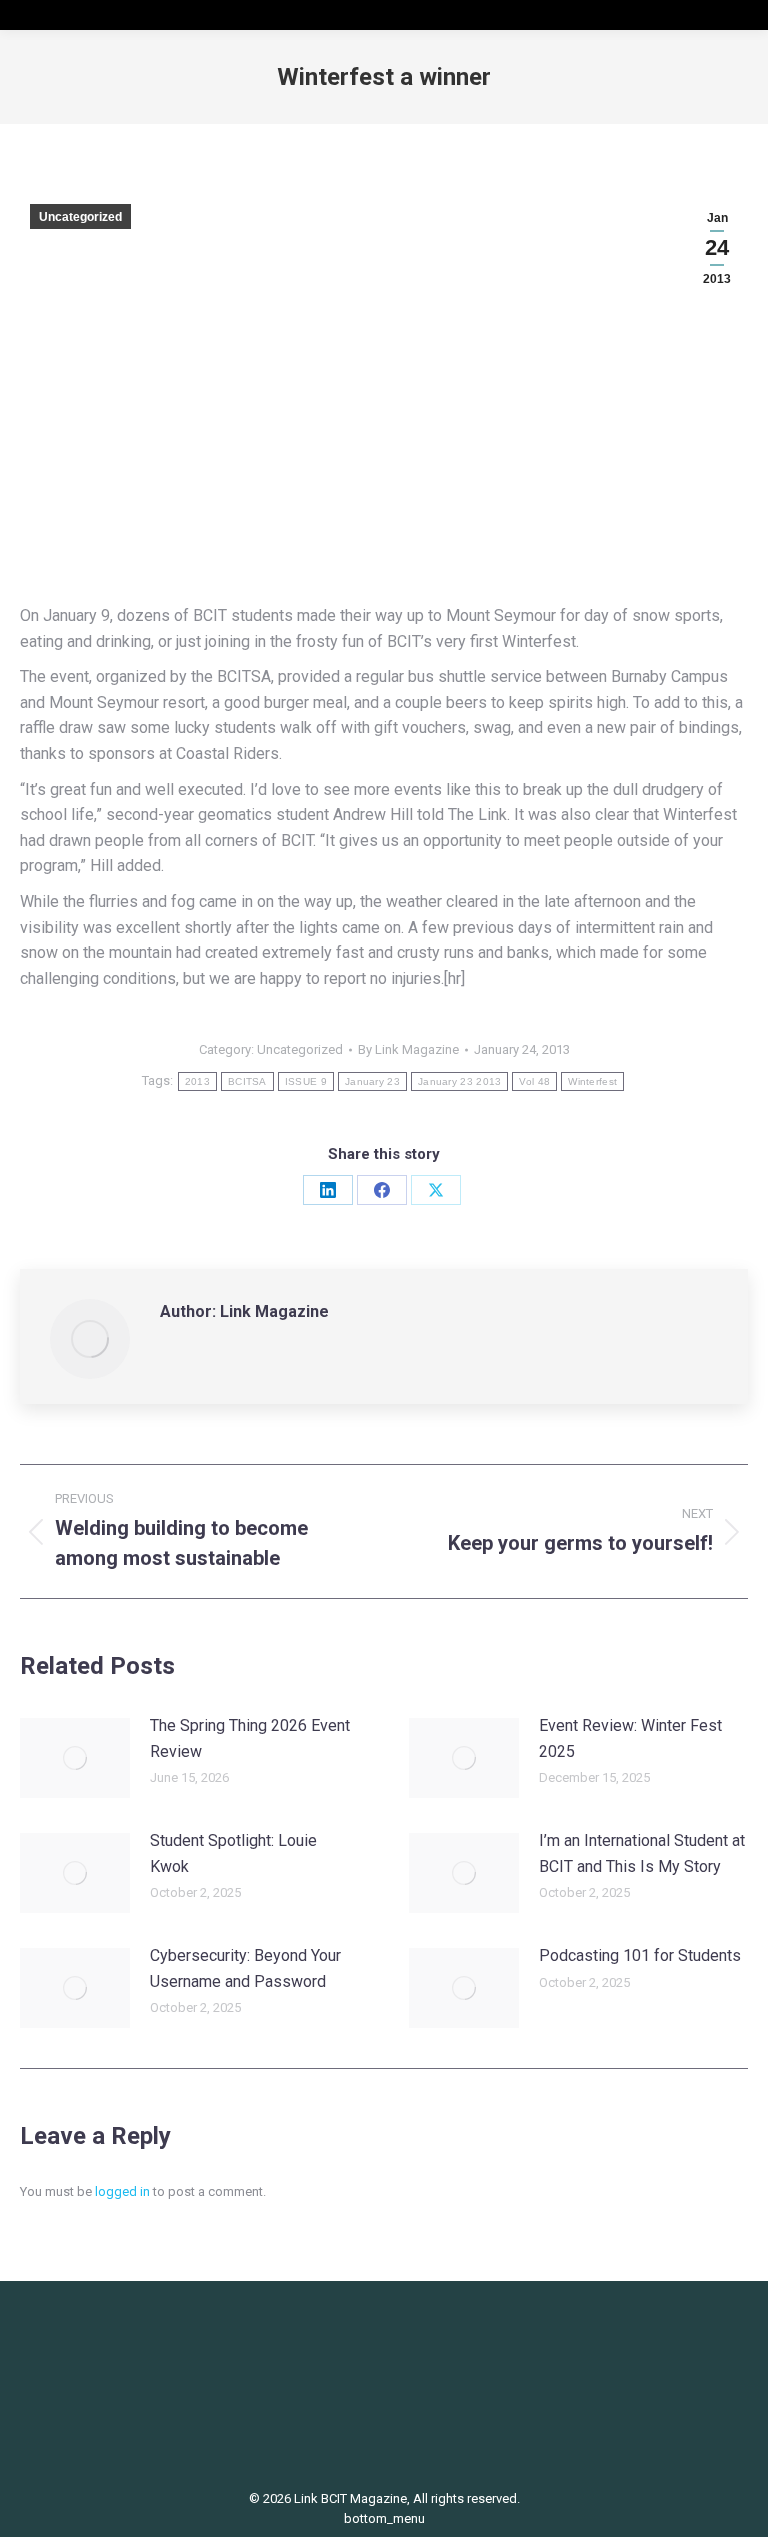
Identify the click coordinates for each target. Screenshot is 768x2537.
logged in (122, 2191)
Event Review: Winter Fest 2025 (630, 1738)
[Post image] (75, 1758)
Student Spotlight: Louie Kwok (233, 1853)
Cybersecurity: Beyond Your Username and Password (245, 1968)
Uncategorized (80, 217)
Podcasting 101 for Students (640, 1955)
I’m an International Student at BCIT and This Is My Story (642, 1853)
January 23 (372, 1081)
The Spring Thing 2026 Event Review (250, 1738)
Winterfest (592, 1081)
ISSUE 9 (306, 1081)
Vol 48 (534, 1081)
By (408, 1049)
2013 (197, 1081)
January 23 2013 (460, 1081)
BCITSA (247, 1081)
